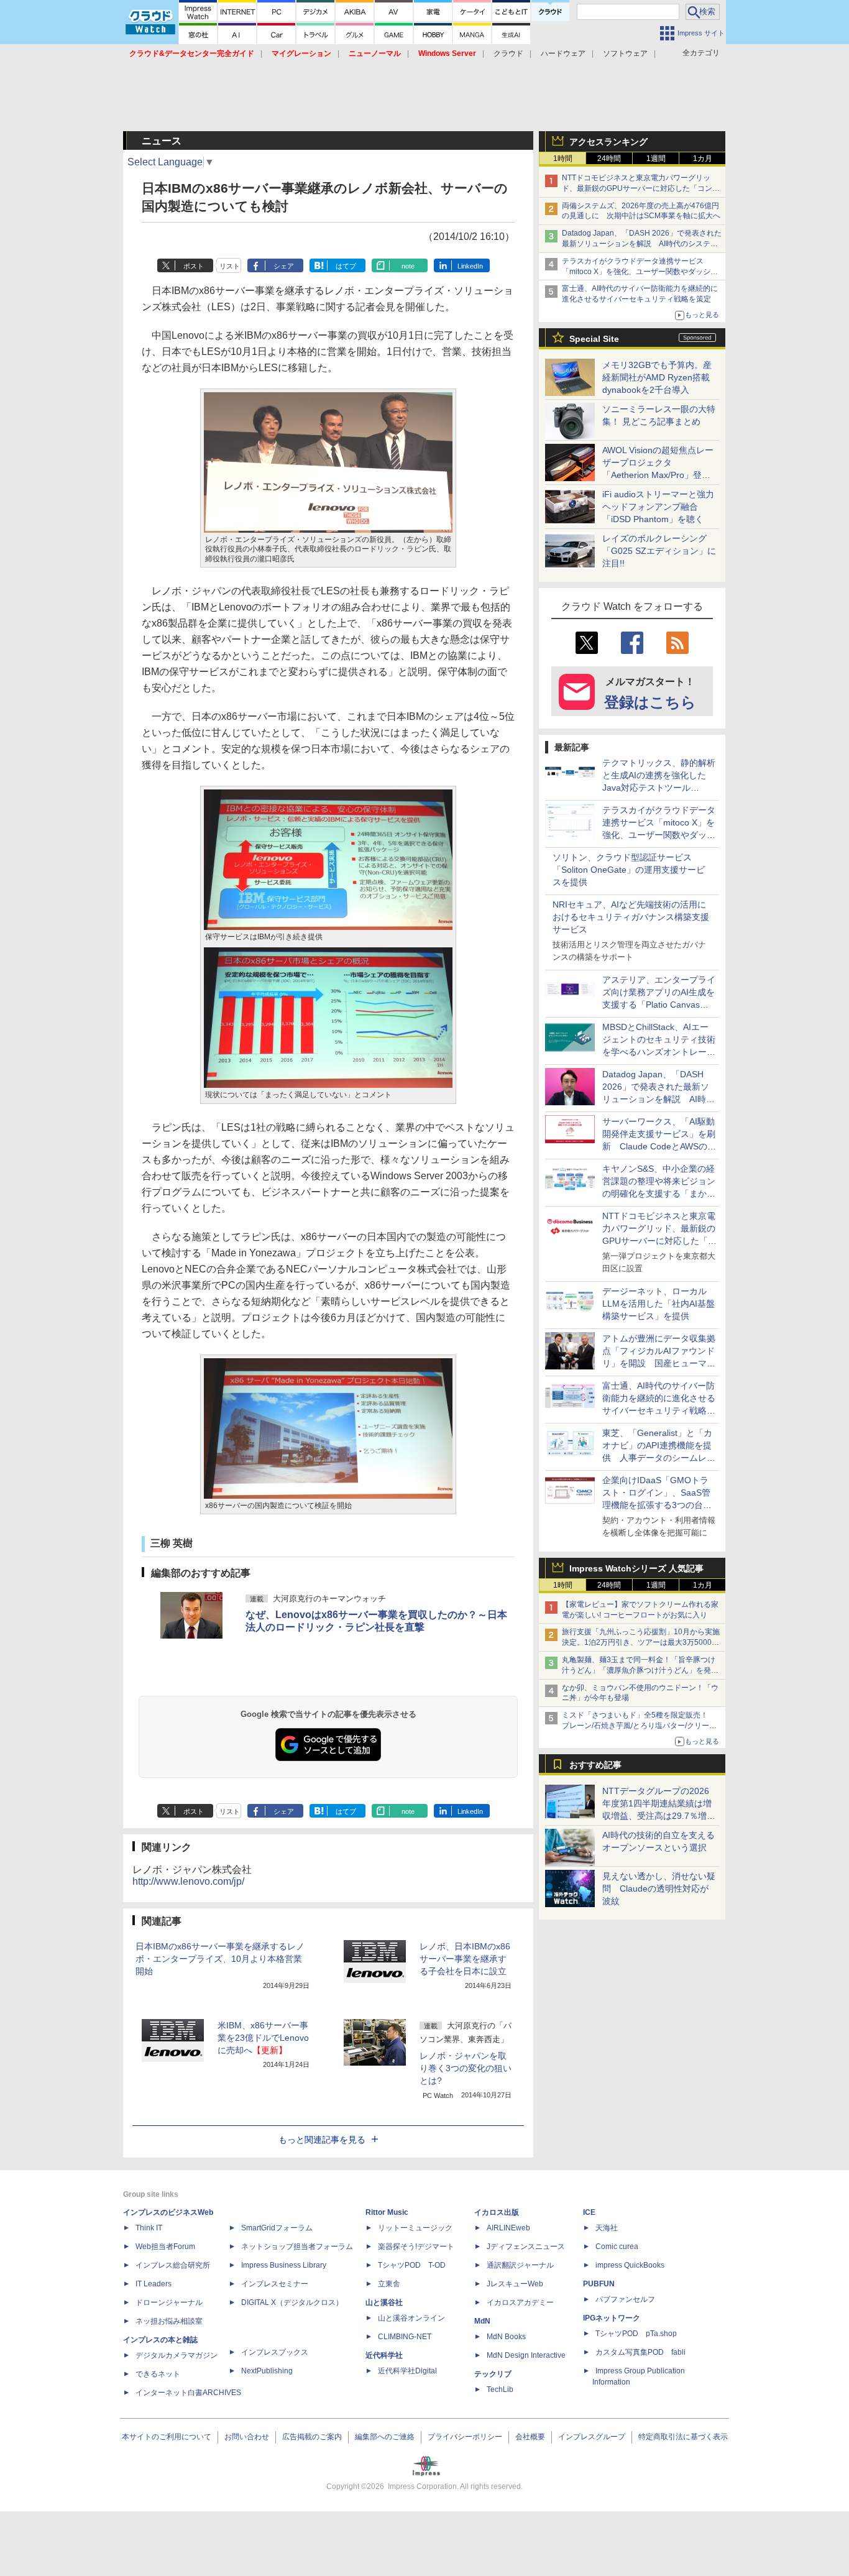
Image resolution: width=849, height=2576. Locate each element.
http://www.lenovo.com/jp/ (188, 1881)
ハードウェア (563, 53)
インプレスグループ (592, 2437)
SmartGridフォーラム (277, 2228)
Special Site (594, 339)
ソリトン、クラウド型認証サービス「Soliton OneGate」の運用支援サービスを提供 (629, 870)
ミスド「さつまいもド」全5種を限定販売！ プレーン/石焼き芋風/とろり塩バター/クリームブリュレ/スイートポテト (639, 1726)
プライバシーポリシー (465, 2437)
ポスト (194, 266)
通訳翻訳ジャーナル (520, 2265)
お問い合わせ (247, 2437)
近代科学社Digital (407, 2371)
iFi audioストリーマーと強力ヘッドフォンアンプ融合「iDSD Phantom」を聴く (658, 507)
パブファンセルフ (625, 2299)
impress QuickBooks (630, 2265)
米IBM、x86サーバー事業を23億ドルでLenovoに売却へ (263, 2038)
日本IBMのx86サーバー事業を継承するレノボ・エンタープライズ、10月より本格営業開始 (220, 1959)
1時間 (563, 159)
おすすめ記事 (595, 1765)
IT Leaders (154, 2284)
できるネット (158, 2374)
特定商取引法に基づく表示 (683, 2437)
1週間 (656, 159)
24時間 (609, 159)
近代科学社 (384, 2355)
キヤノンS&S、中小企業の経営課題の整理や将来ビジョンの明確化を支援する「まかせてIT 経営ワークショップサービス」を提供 (659, 1194)
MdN (482, 2321)
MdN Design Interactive (526, 2355)
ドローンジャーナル (169, 2302)
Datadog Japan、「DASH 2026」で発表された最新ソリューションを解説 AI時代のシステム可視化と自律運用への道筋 (642, 244)
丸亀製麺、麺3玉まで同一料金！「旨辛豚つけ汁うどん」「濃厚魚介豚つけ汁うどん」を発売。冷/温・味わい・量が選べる (639, 1670)
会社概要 (530, 2437)
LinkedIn (470, 266)
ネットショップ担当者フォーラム (297, 2247)
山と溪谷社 (384, 2302)
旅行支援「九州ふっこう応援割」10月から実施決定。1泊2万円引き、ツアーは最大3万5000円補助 (641, 1642)
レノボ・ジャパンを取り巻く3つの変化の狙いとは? (466, 2068)
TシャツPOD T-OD (412, 2265)
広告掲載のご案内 (312, 2437)
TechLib (500, 2390)
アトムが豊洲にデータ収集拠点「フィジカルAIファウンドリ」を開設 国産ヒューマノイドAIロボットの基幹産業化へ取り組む (659, 1363)
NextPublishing (267, 2371)
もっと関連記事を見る (322, 2140)
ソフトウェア (625, 53)
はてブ (346, 266)
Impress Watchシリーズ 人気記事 (636, 1568)
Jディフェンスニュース (526, 2247)
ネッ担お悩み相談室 (169, 2321)
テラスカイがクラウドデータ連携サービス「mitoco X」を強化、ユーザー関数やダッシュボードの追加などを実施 (640, 272)
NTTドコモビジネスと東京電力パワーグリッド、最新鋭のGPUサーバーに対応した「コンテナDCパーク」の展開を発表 (641, 188)
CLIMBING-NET (405, 2337)
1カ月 (703, 159)
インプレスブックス (275, 2352)
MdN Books (506, 2337)
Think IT (149, 2228)
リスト (230, 266)
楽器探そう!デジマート (416, 2247)
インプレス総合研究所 (173, 2265)
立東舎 (389, 2284)
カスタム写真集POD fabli (640, 2352)
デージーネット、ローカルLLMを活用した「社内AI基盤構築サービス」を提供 (659, 1304)
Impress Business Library (284, 2265)
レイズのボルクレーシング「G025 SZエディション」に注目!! (659, 551)
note (408, 266)
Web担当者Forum (165, 2247)
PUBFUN (599, 2284)
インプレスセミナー (275, 2284)
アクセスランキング (608, 142)
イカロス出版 (497, 2212)
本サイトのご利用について (167, 2437)
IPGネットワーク (612, 2318)
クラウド (508, 53)
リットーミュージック (415, 2228)
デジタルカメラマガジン (177, 2355)
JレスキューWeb (515, 2284)
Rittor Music (387, 2212)
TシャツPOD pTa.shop (636, 2334)
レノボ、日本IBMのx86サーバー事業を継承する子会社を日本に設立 (465, 1959)
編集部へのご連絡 (385, 2437)
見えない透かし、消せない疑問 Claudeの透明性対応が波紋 (659, 1888)
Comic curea (617, 2247)
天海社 (607, 2228)
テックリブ (493, 2374)
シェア (284, 266)
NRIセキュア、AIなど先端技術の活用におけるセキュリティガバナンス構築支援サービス (631, 917)
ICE (589, 2212)
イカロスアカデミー (520, 2302)
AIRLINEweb (508, 2228)
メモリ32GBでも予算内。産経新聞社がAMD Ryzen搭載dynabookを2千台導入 (657, 377)
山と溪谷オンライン (411, 2318)
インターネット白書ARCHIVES (188, 2393)
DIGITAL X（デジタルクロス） (292, 2302)
